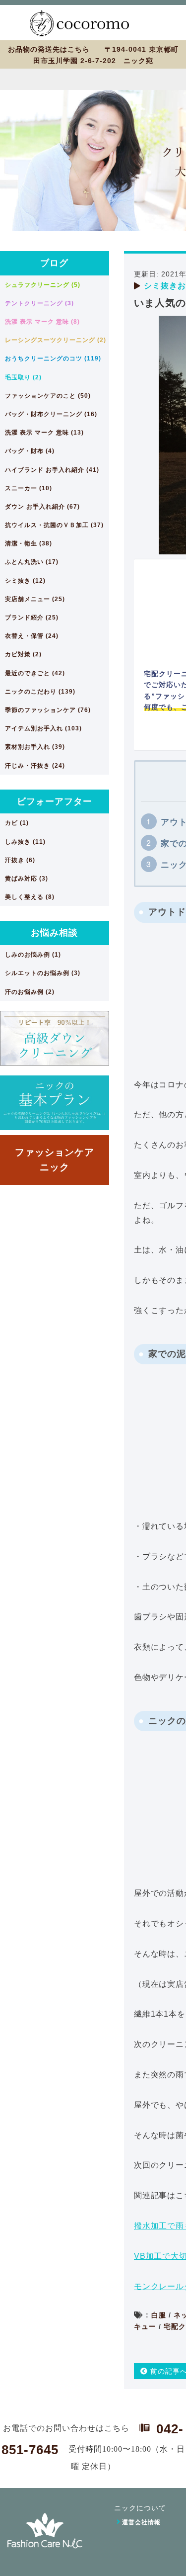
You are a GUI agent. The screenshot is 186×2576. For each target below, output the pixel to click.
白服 (159, 2315)
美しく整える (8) (30, 897)
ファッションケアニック (55, 1160)
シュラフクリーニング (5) (43, 285)
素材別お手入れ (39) (35, 747)
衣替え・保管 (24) (32, 636)
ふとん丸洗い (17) (32, 562)
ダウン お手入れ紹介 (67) (42, 507)
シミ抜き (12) (25, 581)
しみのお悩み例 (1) (33, 955)
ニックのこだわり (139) (40, 692)
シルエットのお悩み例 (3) (43, 973)
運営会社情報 (141, 2522)
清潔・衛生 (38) (29, 543)
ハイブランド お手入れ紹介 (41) (52, 470)
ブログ (54, 263)
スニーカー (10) (29, 488)
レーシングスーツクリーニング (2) (56, 340)
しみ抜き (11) (25, 842)
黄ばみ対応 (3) (27, 879)
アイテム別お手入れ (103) (43, 728)
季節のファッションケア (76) (48, 710)
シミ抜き (161, 286)
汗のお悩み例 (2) (30, 992)
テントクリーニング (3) (39, 303)
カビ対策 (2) (23, 654)
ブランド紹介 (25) (32, 618)
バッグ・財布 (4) (30, 451)
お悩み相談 (54, 933)
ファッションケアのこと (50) (48, 396)
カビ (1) (17, 823)
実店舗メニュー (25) (35, 599)
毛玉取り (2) (23, 377)
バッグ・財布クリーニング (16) (51, 414)
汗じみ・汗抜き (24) (35, 766)
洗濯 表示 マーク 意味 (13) (44, 433)
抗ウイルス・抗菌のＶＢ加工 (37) (54, 525)
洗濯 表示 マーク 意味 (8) (42, 322)
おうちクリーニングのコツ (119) (53, 358)
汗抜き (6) (20, 860)
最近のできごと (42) (35, 673)
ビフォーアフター (55, 801)
